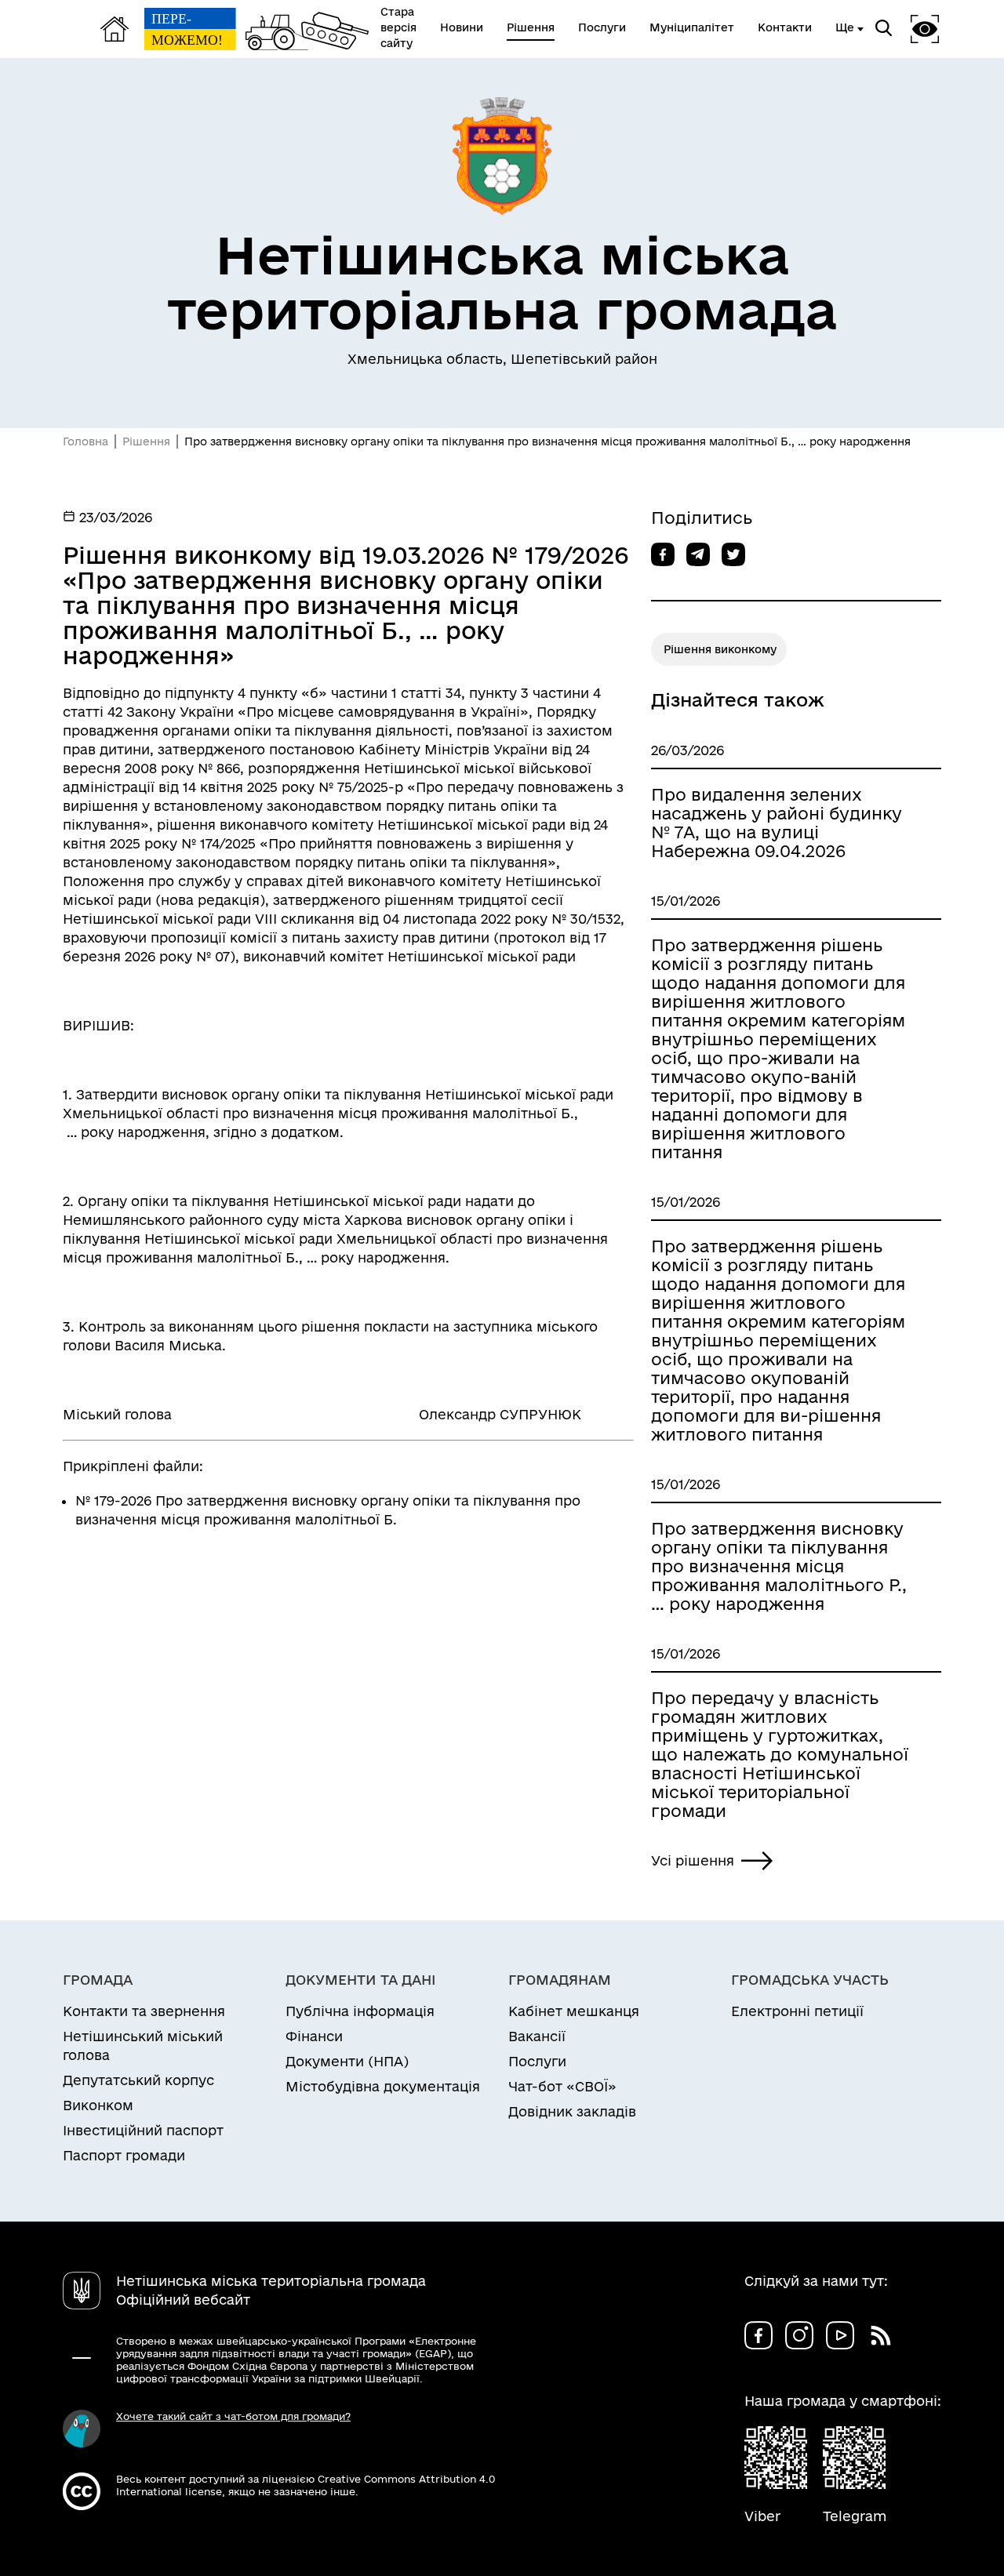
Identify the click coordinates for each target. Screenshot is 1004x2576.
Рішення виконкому (720, 649)
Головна (85, 441)
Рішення (146, 441)
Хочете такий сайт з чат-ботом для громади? (233, 2416)
